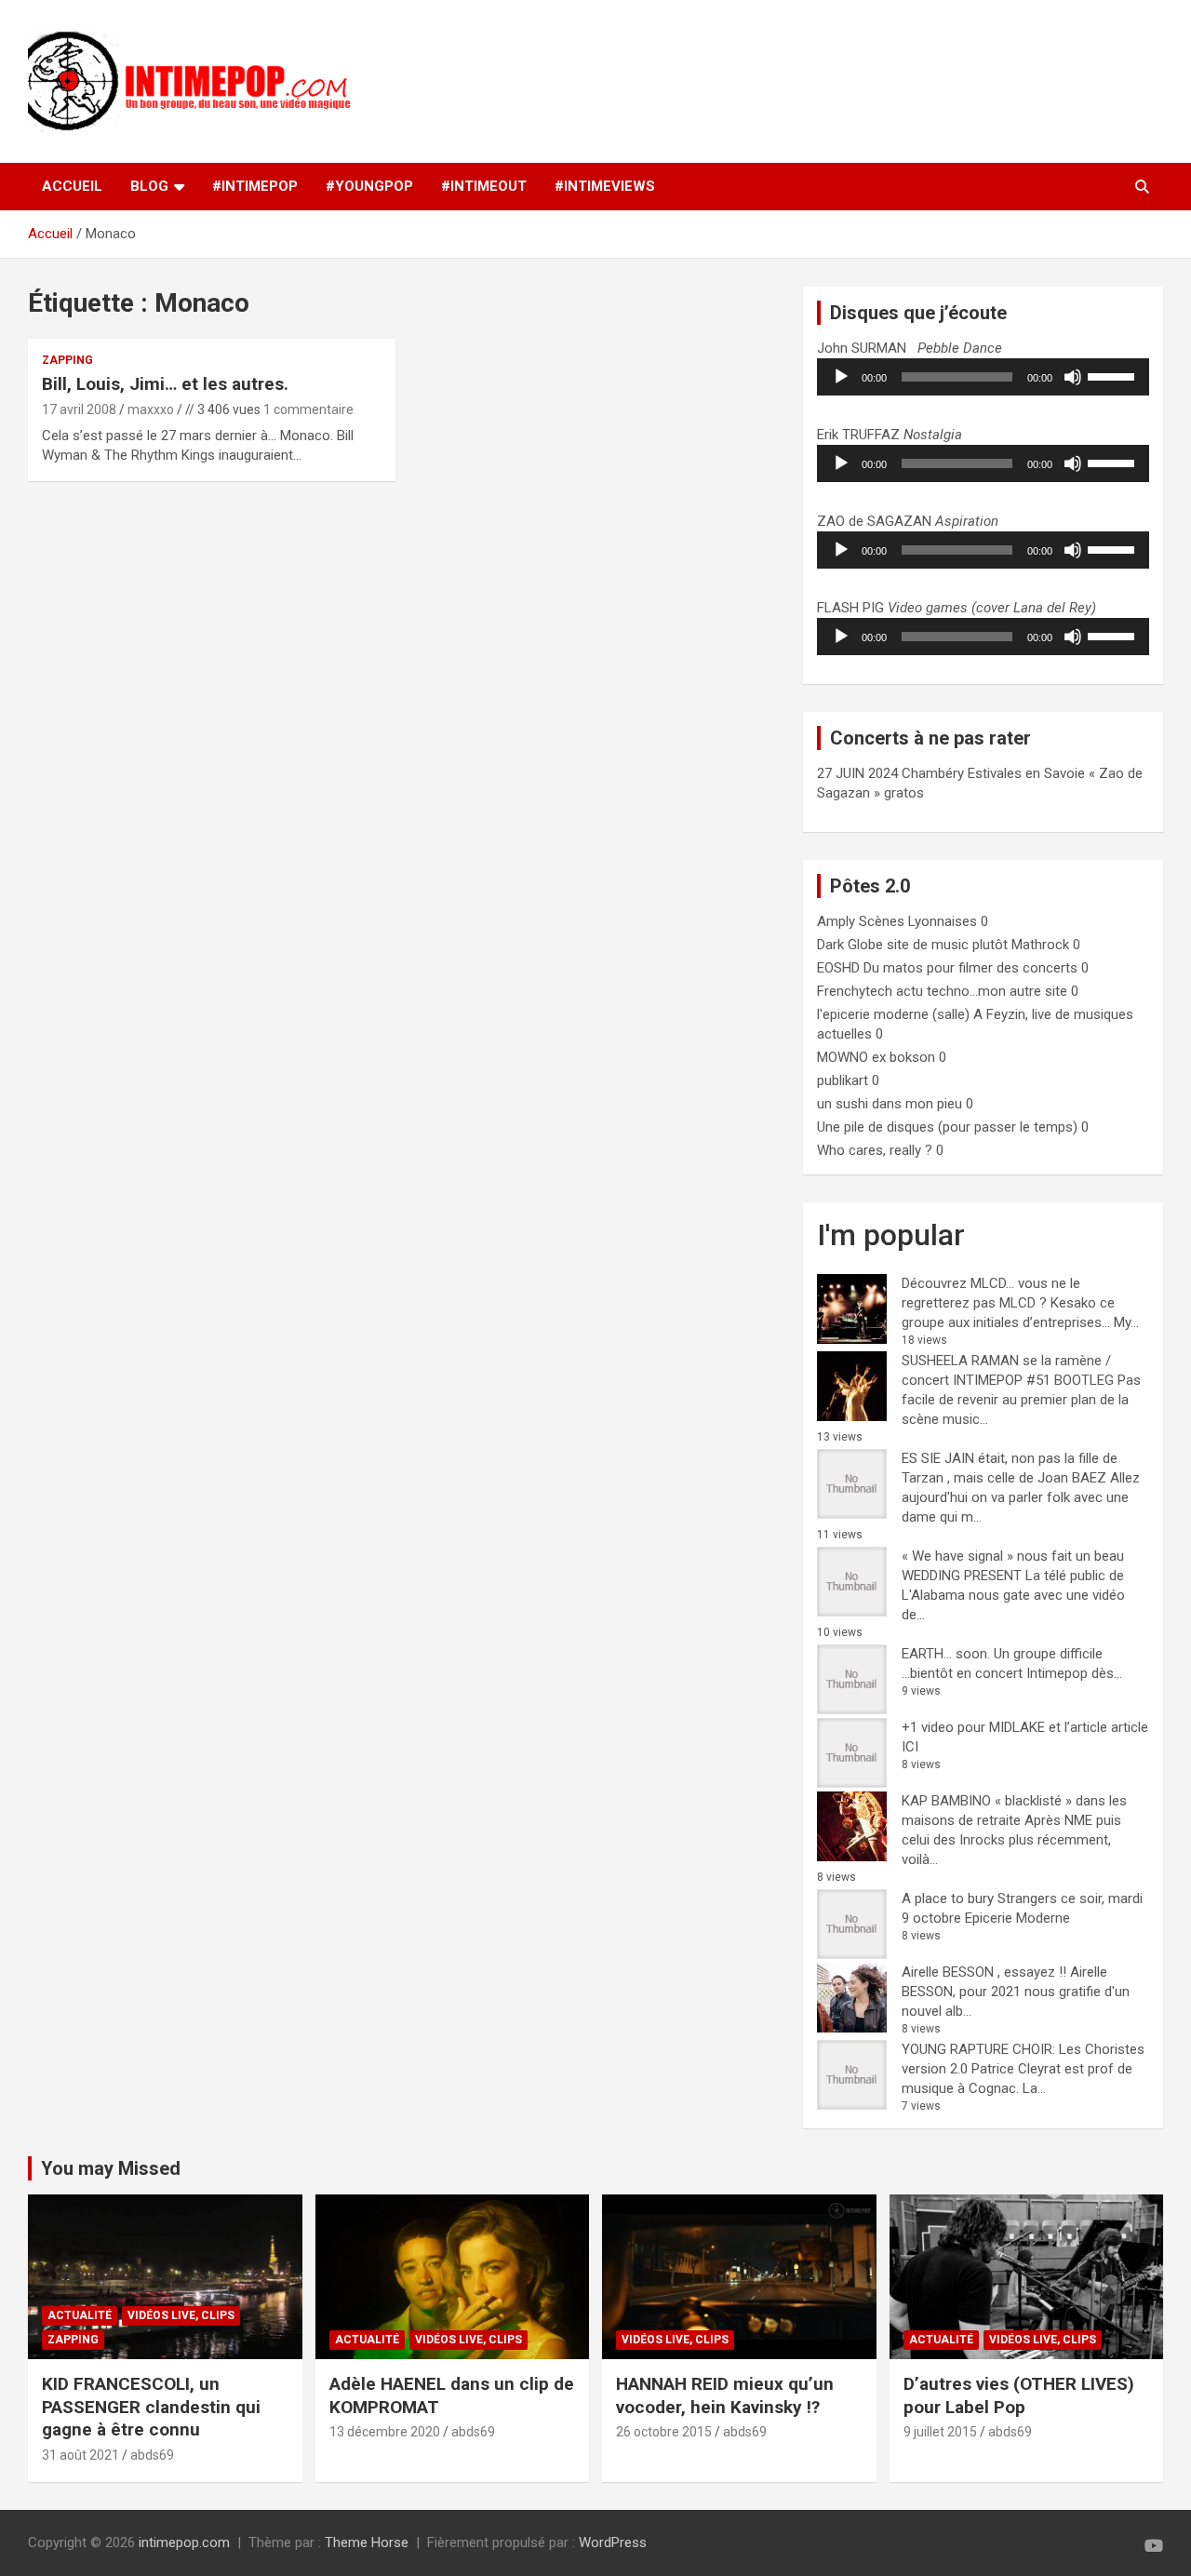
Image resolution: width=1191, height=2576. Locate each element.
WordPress (613, 2542)
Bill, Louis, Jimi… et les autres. (165, 384)
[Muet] (1073, 377)
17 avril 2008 (79, 409)
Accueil (72, 186)
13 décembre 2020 (385, 2432)
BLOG (149, 186)
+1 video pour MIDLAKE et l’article (1004, 1727)
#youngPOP (369, 186)
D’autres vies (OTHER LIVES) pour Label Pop (1019, 2395)
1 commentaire (308, 409)
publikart (843, 1080)
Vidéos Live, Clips (181, 2315)
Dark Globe (850, 945)
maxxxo (151, 409)
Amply (836, 921)
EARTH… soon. (946, 1654)
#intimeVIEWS (605, 186)
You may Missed (111, 2168)
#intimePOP (255, 186)
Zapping (67, 360)
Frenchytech (855, 991)
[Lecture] (841, 377)
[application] (983, 377)
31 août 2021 (80, 2455)
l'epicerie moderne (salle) (893, 1014)
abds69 (152, 2455)
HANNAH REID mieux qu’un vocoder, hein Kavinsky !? (725, 2395)
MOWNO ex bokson (876, 1057)
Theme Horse (367, 2542)
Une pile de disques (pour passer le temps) (947, 1127)
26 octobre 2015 (664, 2432)
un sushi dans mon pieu (890, 1104)
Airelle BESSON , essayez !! (984, 1972)
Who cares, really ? (875, 1150)
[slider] (1114, 375)
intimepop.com (184, 2542)
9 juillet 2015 (940, 2432)
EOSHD (838, 968)
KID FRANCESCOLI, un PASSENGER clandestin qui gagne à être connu (151, 2407)
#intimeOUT (484, 186)
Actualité (80, 2315)
